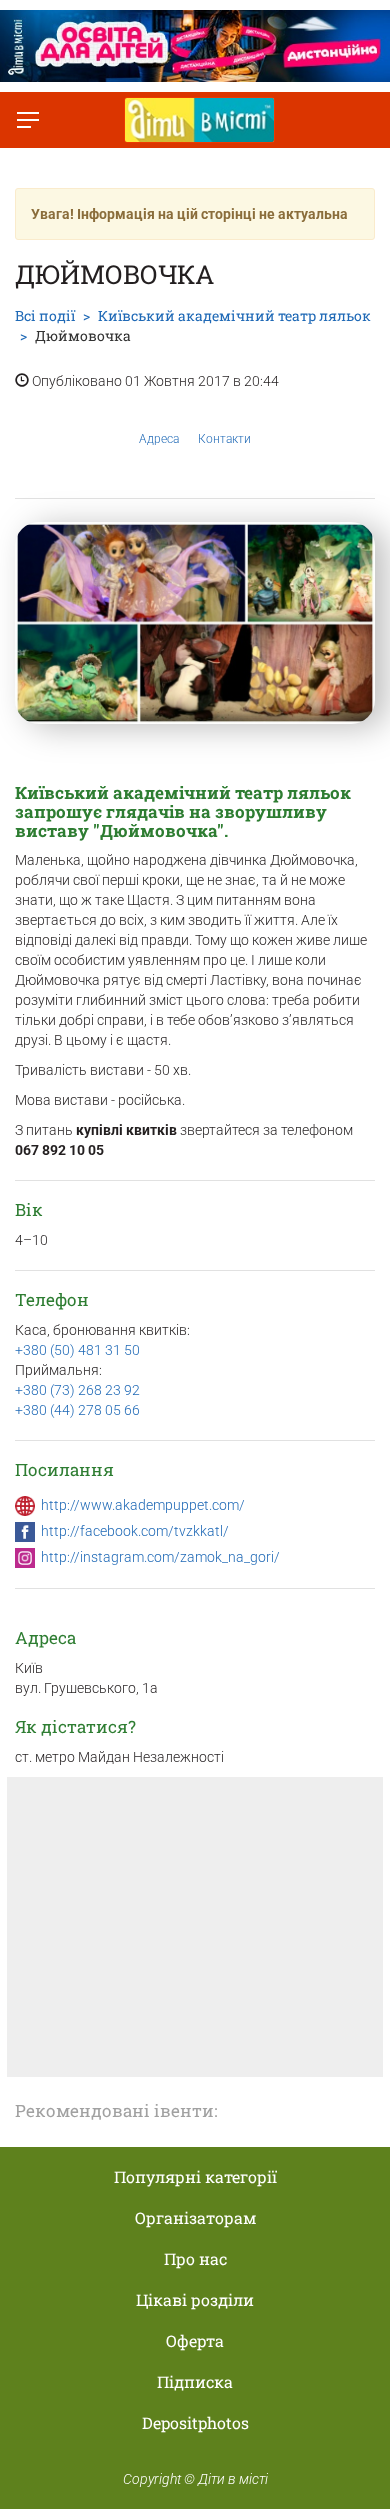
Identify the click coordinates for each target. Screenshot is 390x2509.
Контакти (224, 439)
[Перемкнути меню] (28, 120)
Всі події (45, 315)
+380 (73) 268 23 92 (77, 1390)
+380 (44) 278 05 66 (77, 1410)
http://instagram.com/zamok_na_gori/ (160, 1557)
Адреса (159, 439)
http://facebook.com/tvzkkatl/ (135, 1531)
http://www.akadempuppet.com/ (143, 1505)
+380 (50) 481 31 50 (77, 1350)
